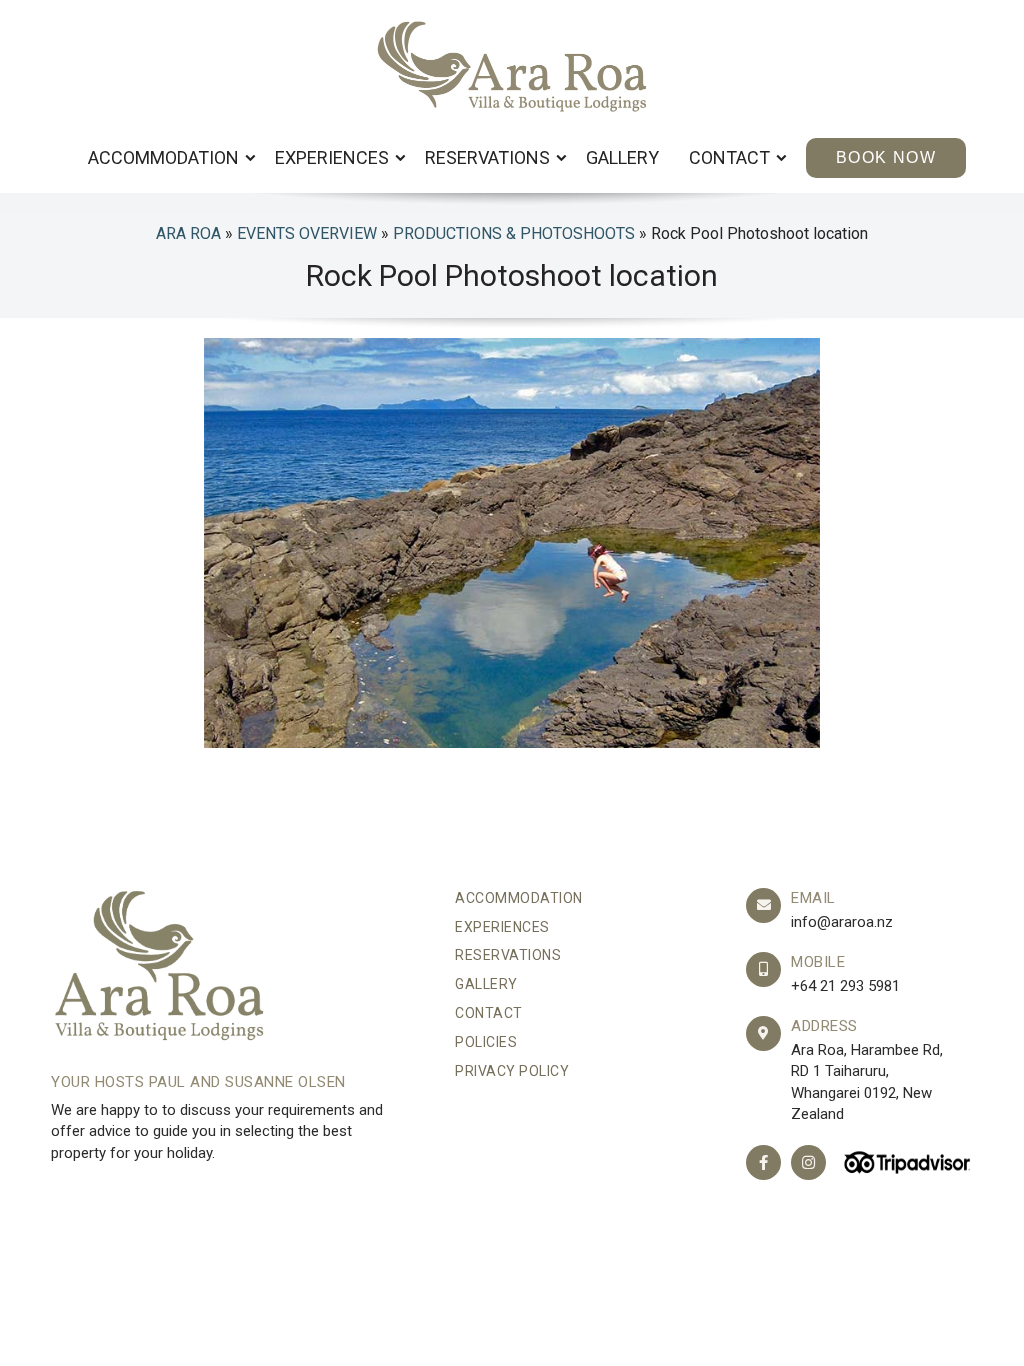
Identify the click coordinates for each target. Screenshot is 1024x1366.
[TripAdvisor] (904, 1162)
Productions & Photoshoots (514, 233)
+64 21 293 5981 (845, 986)
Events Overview (307, 233)
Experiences (334, 157)
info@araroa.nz (842, 922)
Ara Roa (188, 233)
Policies (486, 1042)
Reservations (489, 157)
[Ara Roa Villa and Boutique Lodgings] (512, 66)
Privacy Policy (512, 1071)
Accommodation (165, 157)
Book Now (886, 157)
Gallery (622, 157)
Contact (731, 157)
